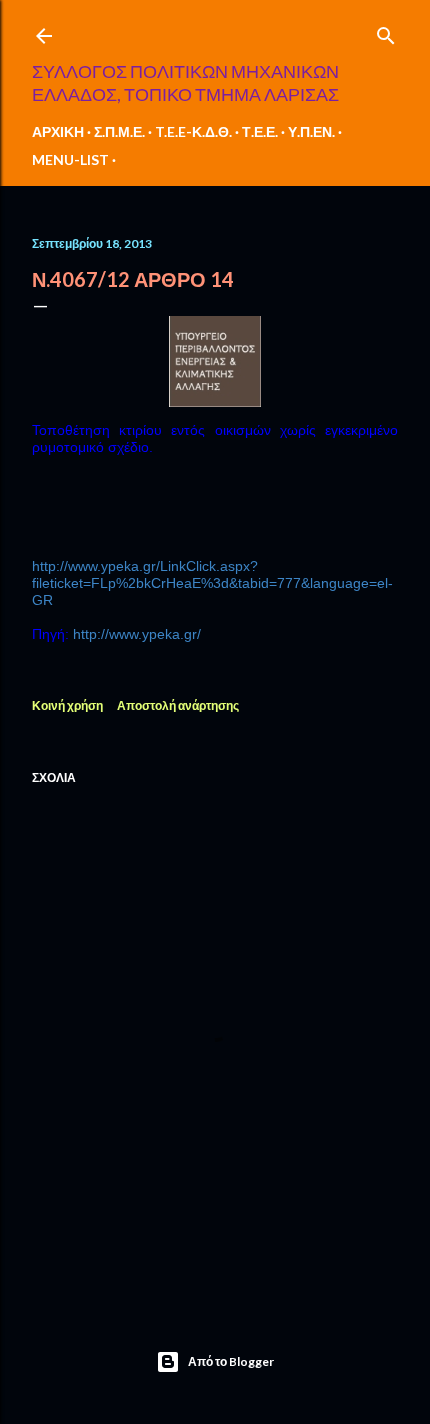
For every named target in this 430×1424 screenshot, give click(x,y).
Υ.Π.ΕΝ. (311, 131)
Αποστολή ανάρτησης (178, 705)
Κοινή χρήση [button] (67, 705)
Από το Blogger (231, 1361)
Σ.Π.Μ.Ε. (119, 131)
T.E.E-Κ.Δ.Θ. (193, 131)
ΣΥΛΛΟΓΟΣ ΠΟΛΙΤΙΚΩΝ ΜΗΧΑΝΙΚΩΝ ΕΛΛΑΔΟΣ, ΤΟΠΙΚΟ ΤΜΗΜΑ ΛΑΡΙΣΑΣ (185, 82)
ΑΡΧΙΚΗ (58, 131)
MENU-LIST (70, 159)
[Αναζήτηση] (386, 31)
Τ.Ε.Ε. (260, 131)
